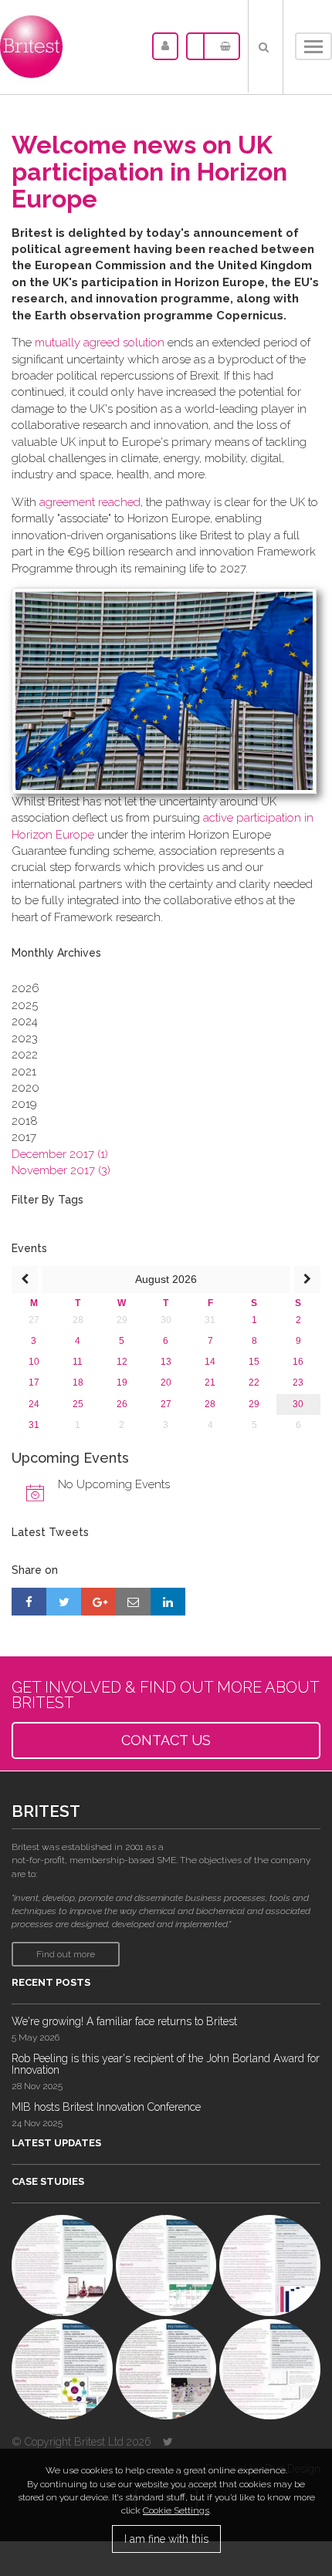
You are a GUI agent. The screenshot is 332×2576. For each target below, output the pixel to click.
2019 (24, 1104)
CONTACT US (166, 1740)
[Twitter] (168, 2442)
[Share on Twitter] (64, 1602)
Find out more (66, 1954)
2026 (25, 988)
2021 (24, 1072)
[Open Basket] (222, 46)
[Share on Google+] (98, 1602)
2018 (25, 1121)
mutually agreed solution (100, 343)
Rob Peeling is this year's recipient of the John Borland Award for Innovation (166, 2064)
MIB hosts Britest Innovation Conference (106, 2107)
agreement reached (90, 502)
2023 (25, 1038)
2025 (25, 1005)
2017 (24, 1137)
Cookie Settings (176, 2510)
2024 (25, 1021)
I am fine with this (166, 2539)
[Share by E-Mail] (133, 1602)
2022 (25, 1055)
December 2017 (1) (60, 1154)
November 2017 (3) (61, 1170)
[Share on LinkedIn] (168, 1602)
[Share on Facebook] (29, 1602)
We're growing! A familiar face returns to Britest (124, 2021)
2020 (25, 1088)
